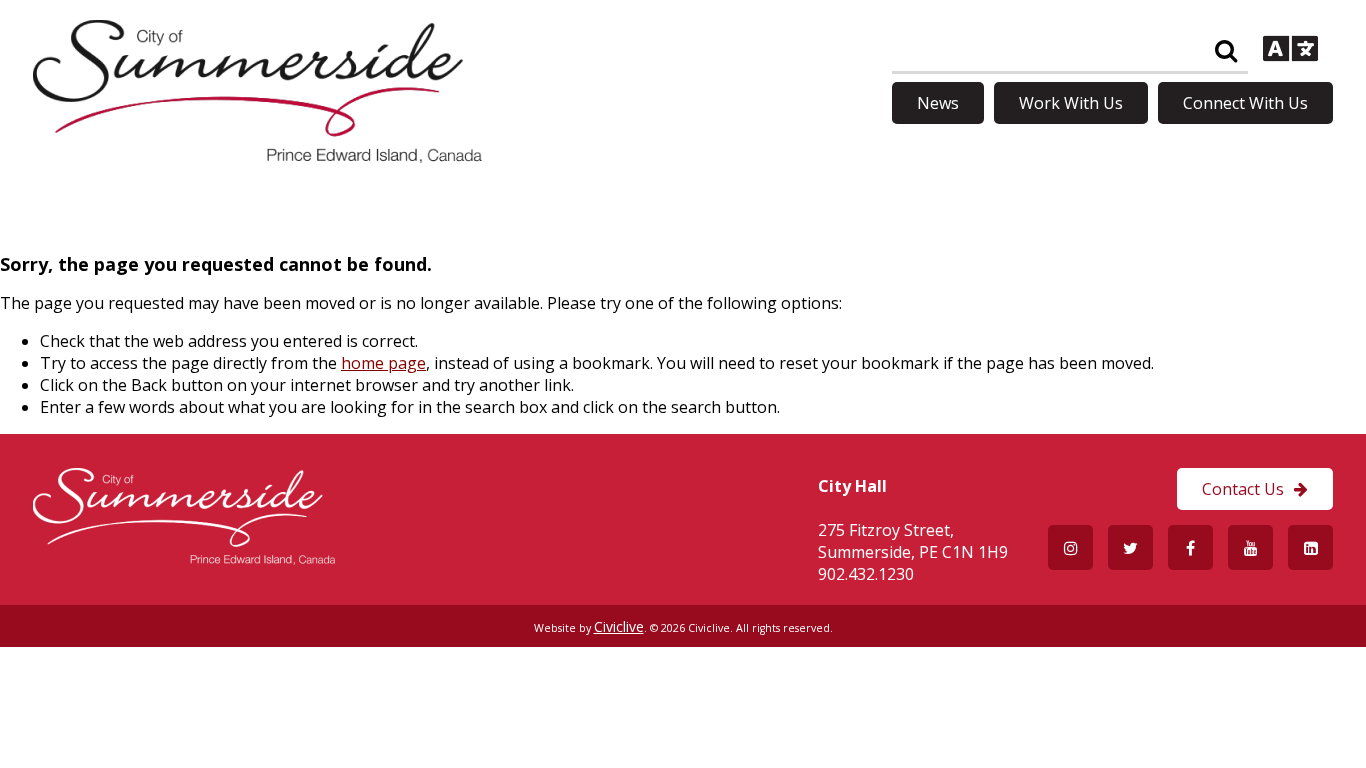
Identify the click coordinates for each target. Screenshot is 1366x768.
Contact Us (1243, 489)
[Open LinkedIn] (1310, 547)
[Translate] (1290, 51)
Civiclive (619, 626)
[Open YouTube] (1250, 547)
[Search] (1225, 51)
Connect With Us (1245, 103)
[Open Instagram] (1070, 547)
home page (383, 363)
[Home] (257, 157)
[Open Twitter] (1130, 547)
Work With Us (1071, 103)
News (938, 103)
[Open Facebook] (1190, 547)
